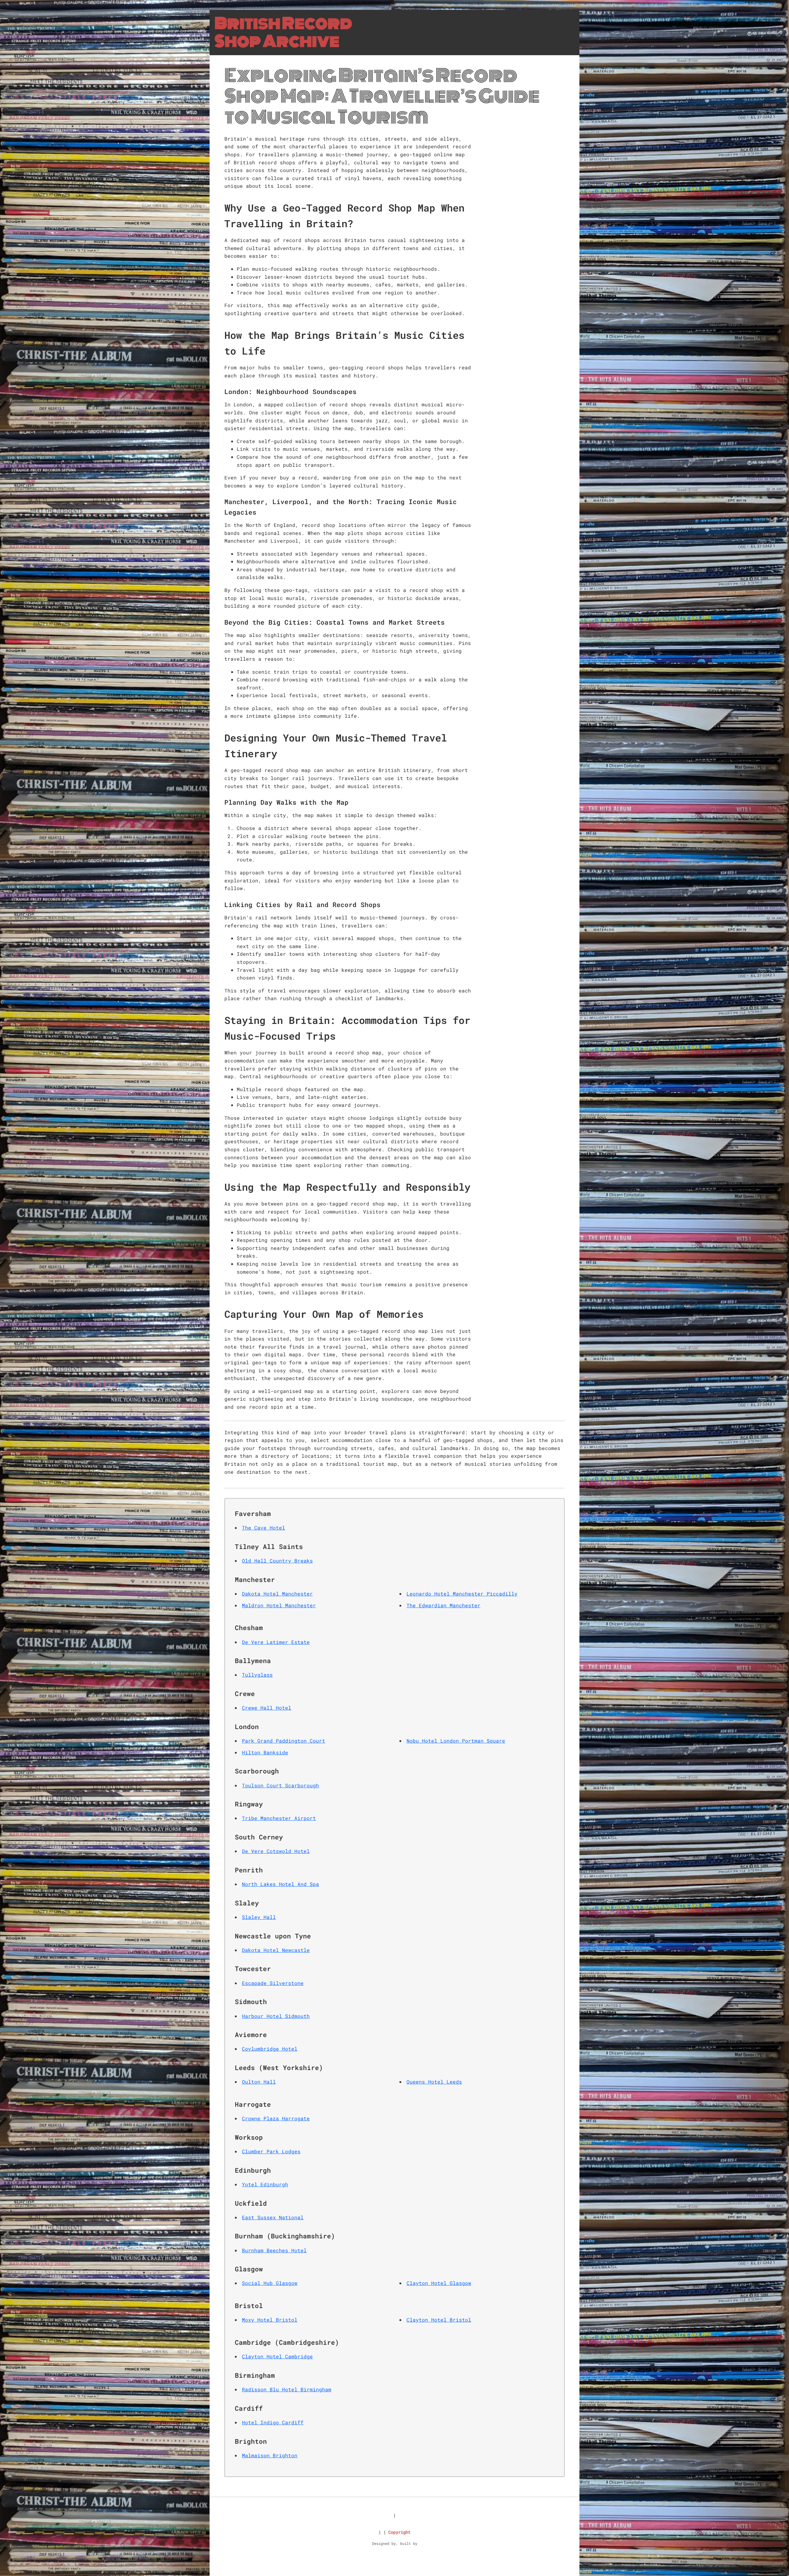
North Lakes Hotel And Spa (280, 1884)
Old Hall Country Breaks (277, 1561)
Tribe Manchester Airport (279, 1818)
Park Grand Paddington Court (284, 1741)
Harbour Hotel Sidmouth (276, 2016)
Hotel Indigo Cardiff (273, 2422)
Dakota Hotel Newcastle (276, 1950)
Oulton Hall (259, 2082)
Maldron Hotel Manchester (279, 1605)
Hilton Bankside (265, 1752)
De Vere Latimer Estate (276, 1642)
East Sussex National (273, 2217)
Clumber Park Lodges (271, 2151)
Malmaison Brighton (270, 2455)
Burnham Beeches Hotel (274, 2250)
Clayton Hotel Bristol (439, 2320)
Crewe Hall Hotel (267, 1708)
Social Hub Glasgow (270, 2283)
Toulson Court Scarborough (280, 1785)
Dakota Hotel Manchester (277, 1594)
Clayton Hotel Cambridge (277, 2356)
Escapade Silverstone (273, 1983)
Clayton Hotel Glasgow (439, 2283)
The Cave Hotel (264, 1528)
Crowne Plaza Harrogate (276, 2118)
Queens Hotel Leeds (434, 2082)
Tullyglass (257, 1675)
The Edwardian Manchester (444, 1605)
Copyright (399, 2532)
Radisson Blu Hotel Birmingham (287, 2389)
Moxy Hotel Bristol (270, 2320)
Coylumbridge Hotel (270, 2049)
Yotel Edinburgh (265, 2184)
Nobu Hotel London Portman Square (456, 1741)
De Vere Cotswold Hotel (276, 1851)
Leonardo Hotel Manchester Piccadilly (462, 1594)
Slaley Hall (259, 1917)
